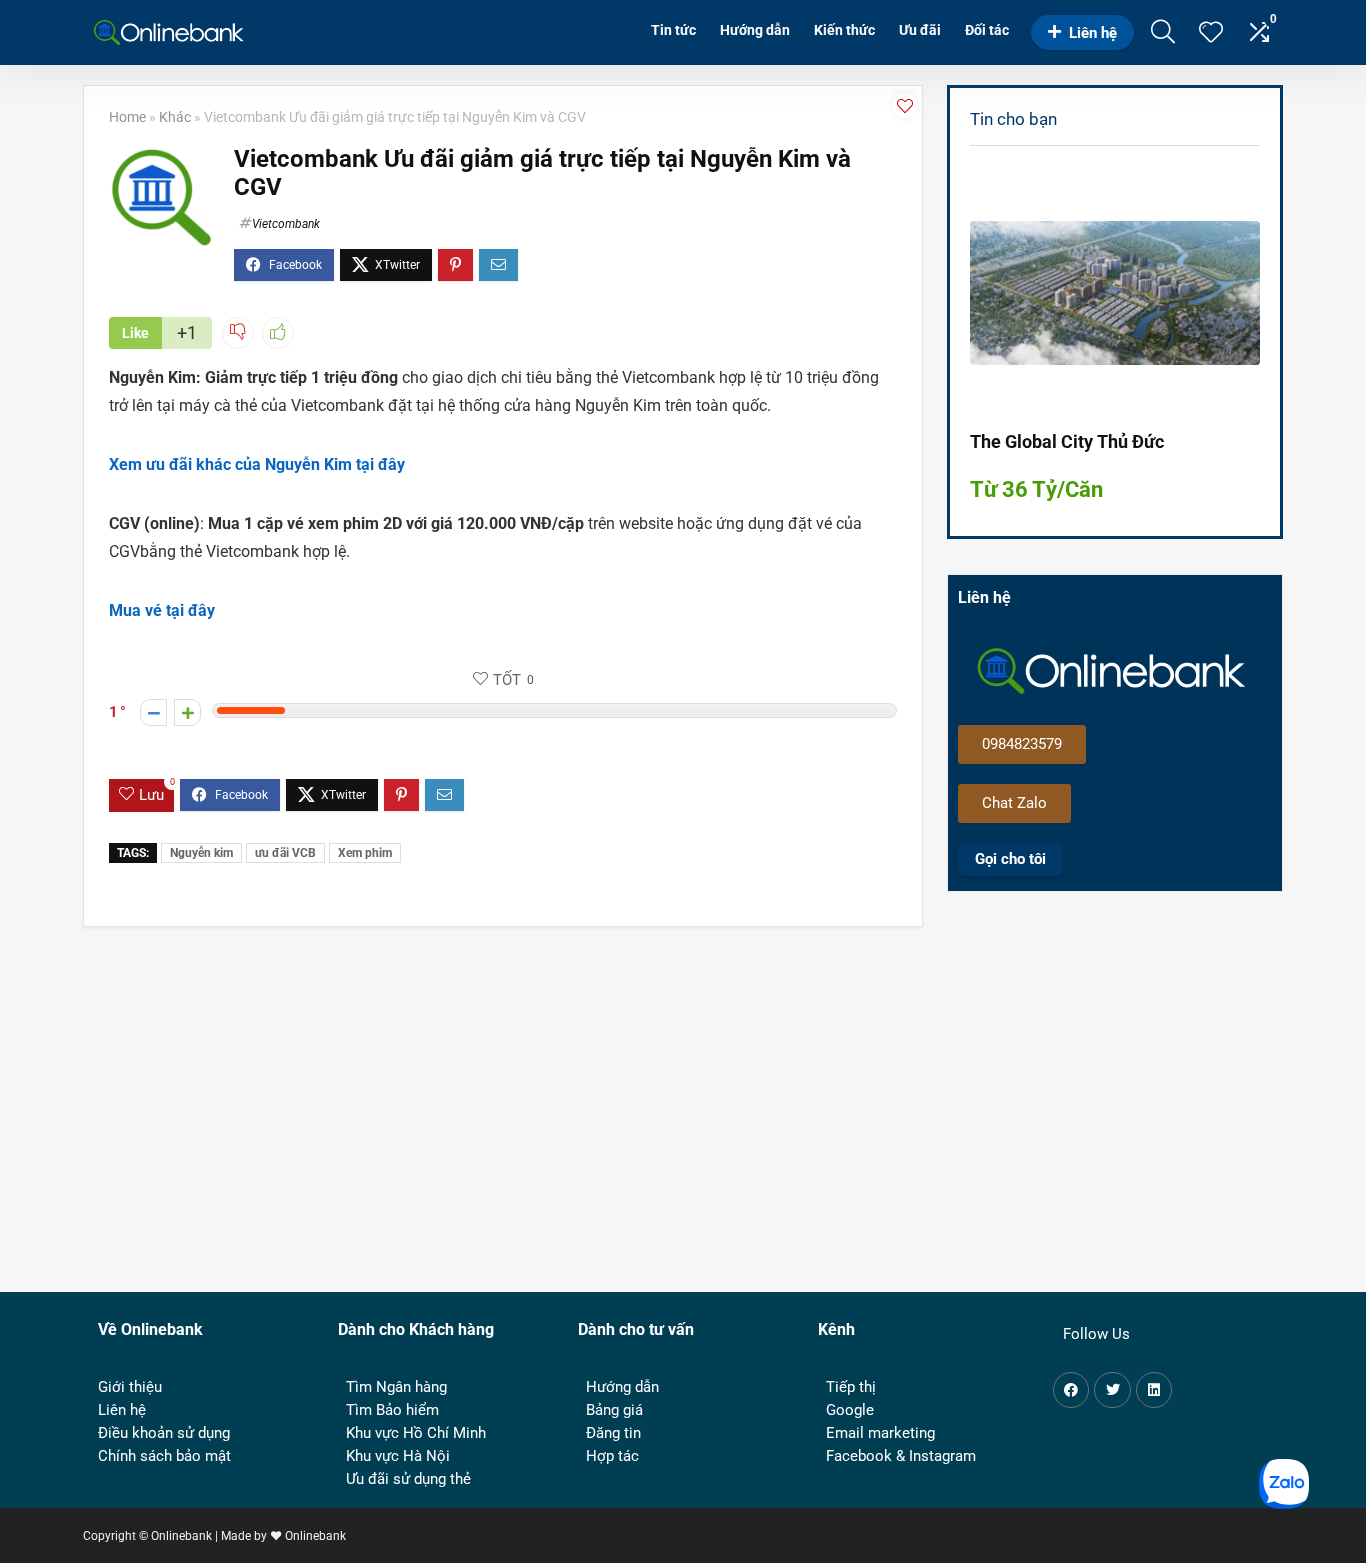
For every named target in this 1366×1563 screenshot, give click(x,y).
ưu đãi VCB (285, 853)
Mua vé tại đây (162, 610)
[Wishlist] (1211, 34)
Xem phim (365, 853)
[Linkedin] (1154, 1390)
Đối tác (987, 30)
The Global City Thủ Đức (1067, 441)
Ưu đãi (920, 30)
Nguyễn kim (201, 853)
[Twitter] (1112, 1390)
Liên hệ (1093, 33)
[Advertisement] (1125, 1077)
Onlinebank (315, 1536)
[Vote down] (153, 712)
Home (127, 117)
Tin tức (673, 30)
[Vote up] (187, 712)
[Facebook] (1071, 1390)
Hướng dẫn (755, 30)
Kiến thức (844, 30)
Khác (175, 117)
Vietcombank (286, 224)
